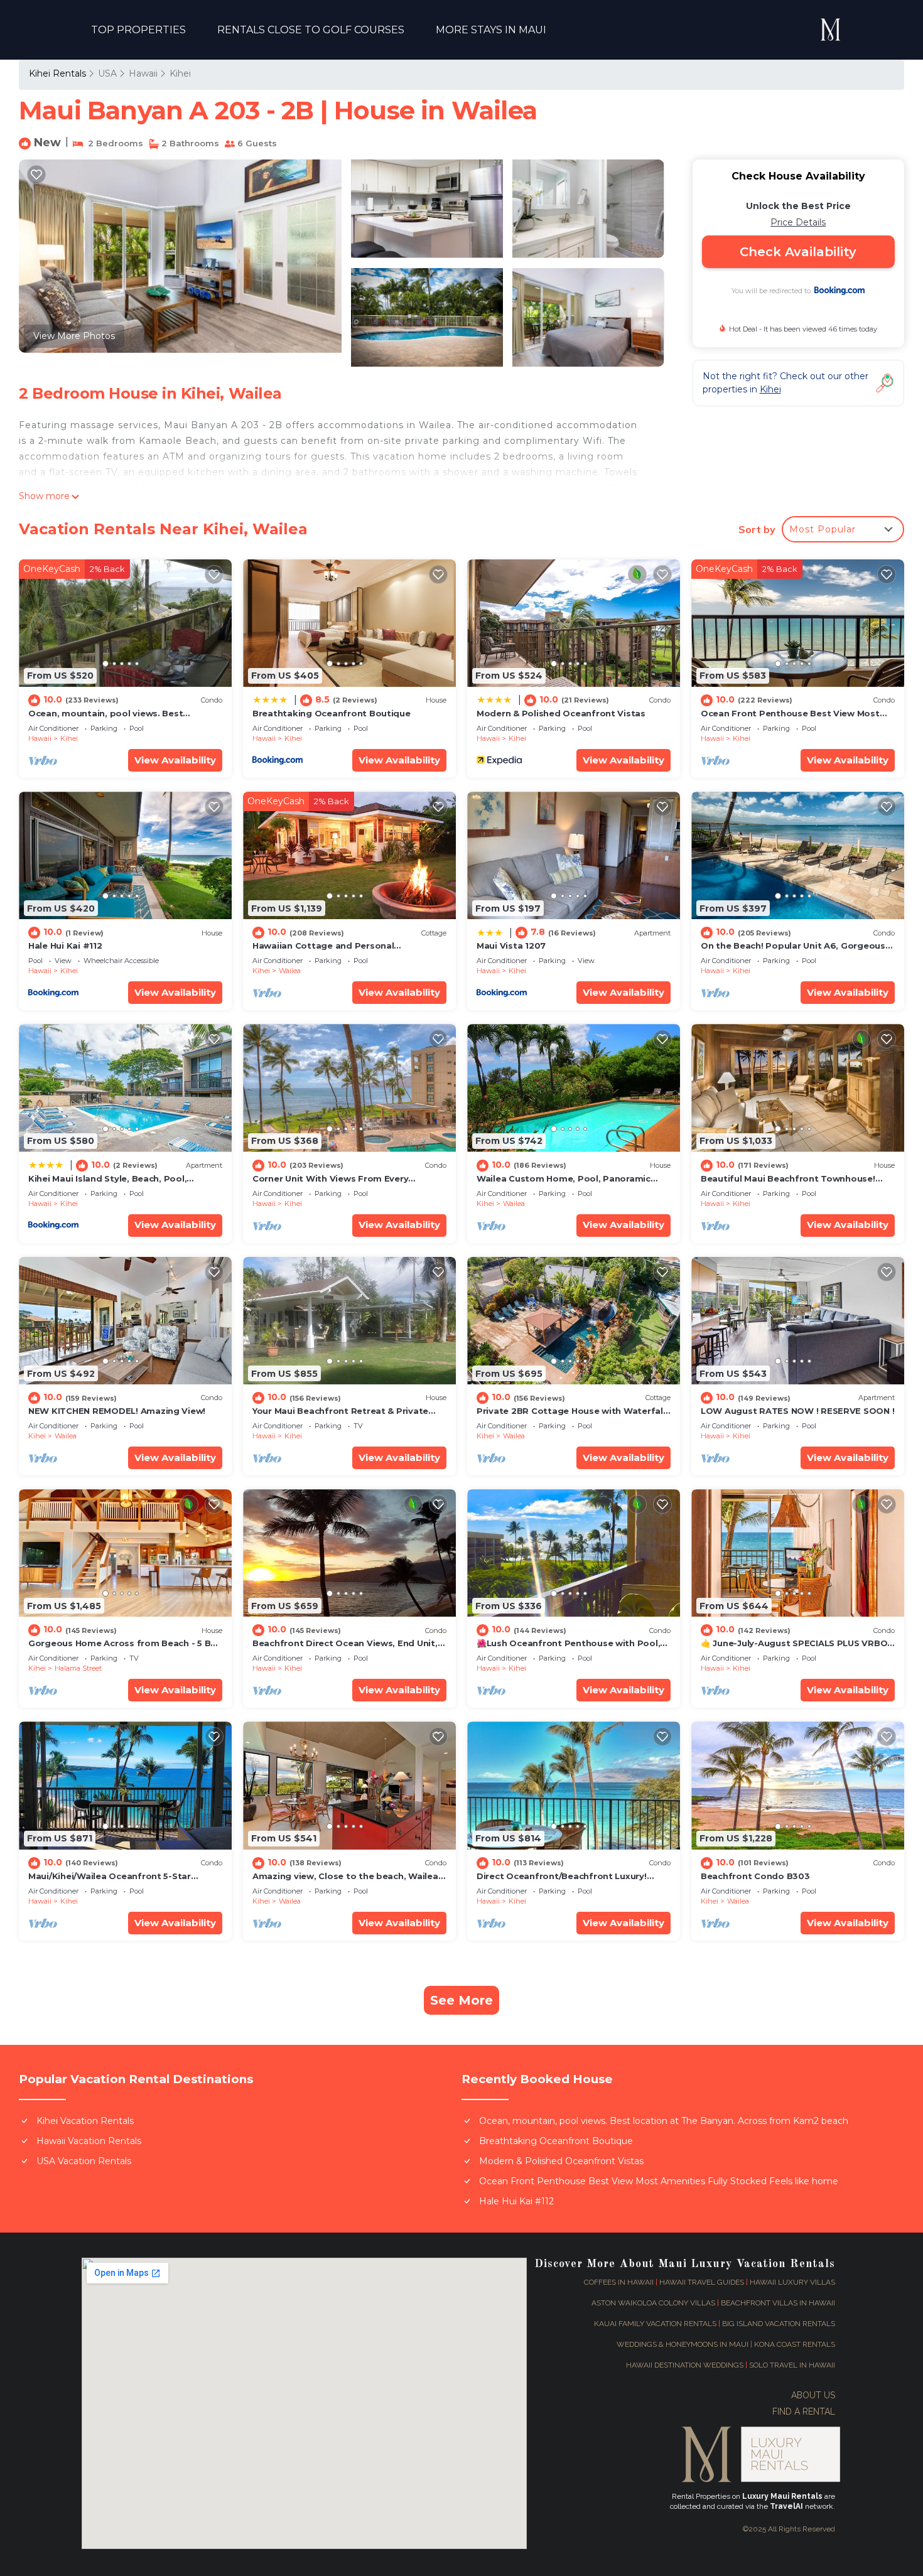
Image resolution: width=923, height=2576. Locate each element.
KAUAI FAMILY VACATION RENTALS (655, 2324)
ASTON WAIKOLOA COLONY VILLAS (653, 2303)
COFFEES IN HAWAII (619, 2282)
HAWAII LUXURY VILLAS (792, 2282)
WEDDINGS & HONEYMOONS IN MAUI (683, 2344)
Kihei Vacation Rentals (85, 2121)
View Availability (175, 760)
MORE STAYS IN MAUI (491, 30)
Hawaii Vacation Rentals (89, 2141)
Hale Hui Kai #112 (65, 946)
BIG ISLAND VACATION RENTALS (779, 2324)
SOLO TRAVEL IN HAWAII (792, 2365)
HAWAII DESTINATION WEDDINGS (686, 2365)
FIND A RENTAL (804, 2412)
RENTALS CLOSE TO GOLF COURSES (311, 30)
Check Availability (798, 252)
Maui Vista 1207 (511, 946)
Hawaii (143, 73)
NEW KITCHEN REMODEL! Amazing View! (117, 1411)
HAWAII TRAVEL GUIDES (702, 2282)
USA (107, 73)
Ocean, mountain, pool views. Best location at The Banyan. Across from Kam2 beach (664, 2121)
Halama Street (78, 1668)
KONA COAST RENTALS (795, 2344)
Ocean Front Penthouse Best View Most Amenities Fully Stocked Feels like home (659, 2181)
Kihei (180, 73)
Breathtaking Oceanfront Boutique (332, 713)
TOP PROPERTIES (138, 30)
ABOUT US (813, 2395)
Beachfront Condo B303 (755, 1876)
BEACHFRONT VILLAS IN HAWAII (778, 2303)
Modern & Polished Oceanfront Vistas (561, 713)
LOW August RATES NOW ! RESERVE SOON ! (797, 1411)
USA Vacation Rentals (84, 2161)
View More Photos (74, 336)
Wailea (290, 971)
